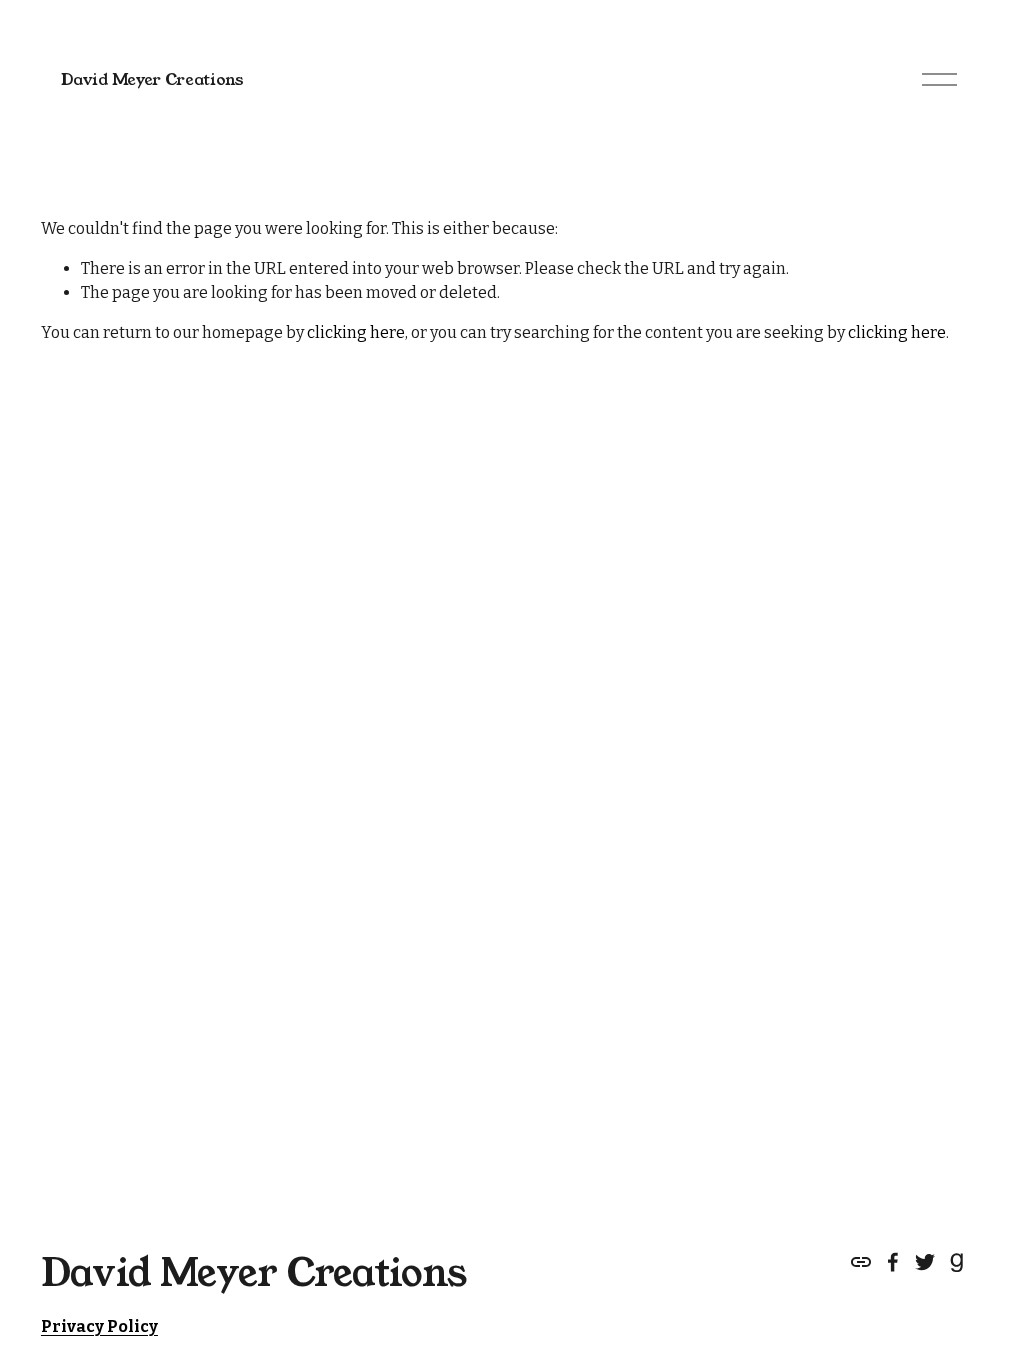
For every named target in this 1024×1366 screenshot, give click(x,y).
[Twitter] (925, 1262)
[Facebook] (893, 1262)
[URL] (861, 1262)
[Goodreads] (957, 1262)
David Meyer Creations (152, 79)
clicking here (356, 332)
